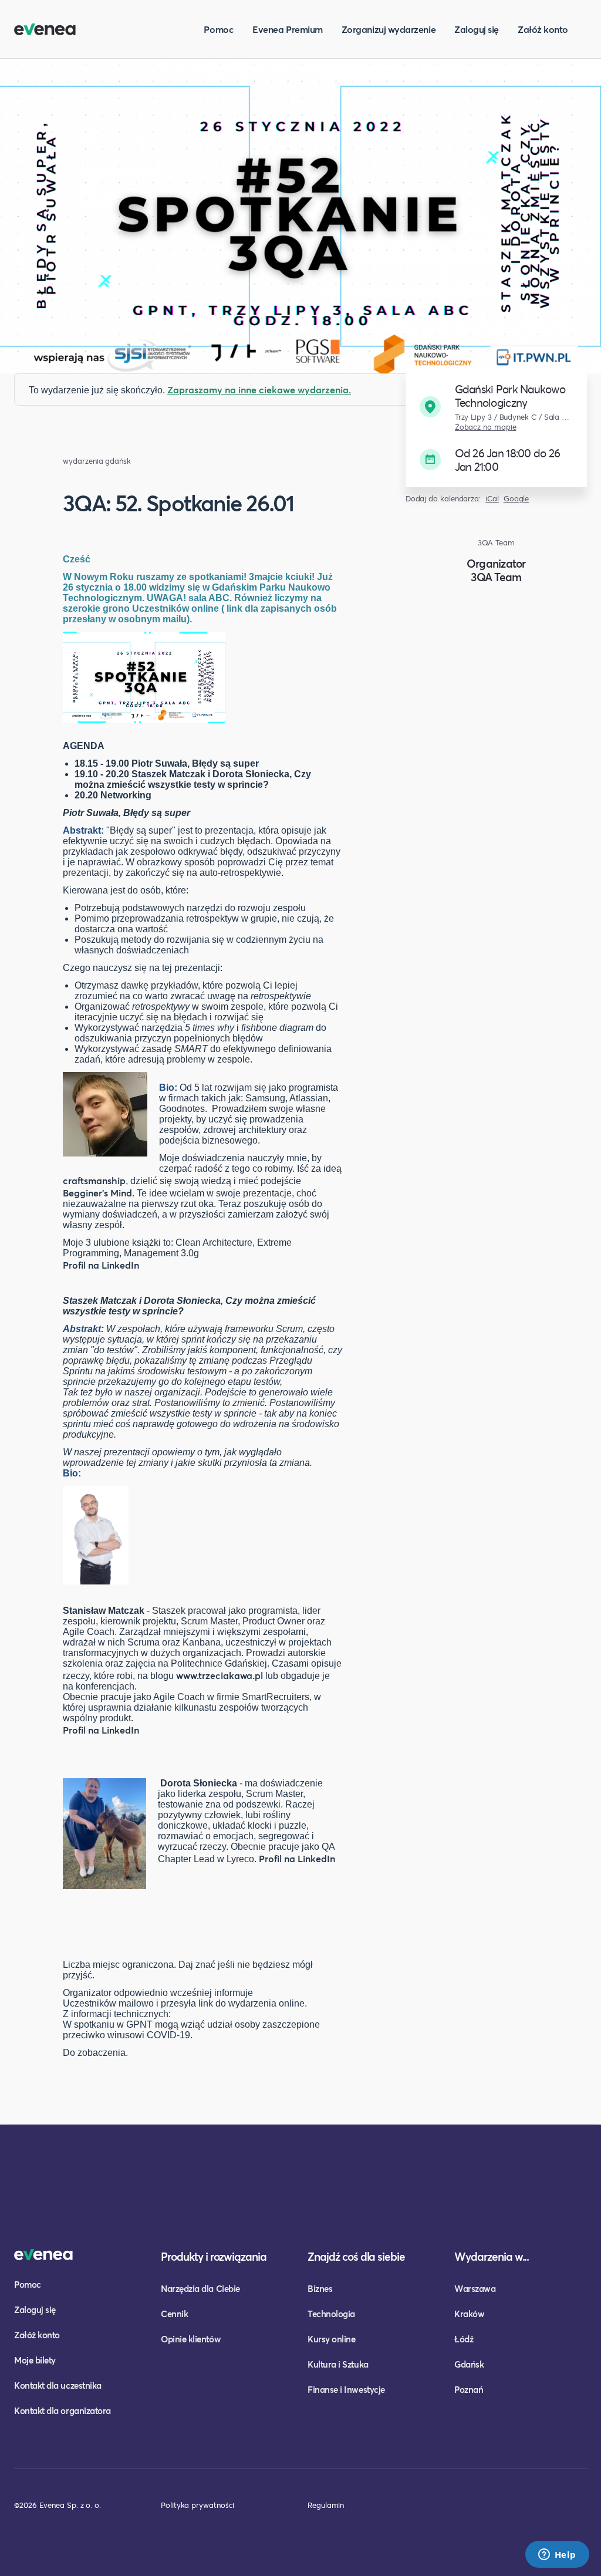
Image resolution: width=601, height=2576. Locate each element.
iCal (492, 499)
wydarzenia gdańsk (97, 461)
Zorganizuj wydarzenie (389, 29)
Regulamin (326, 2505)
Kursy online (331, 2339)
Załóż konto (543, 29)
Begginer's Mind (97, 1193)
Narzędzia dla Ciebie (200, 2288)
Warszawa (475, 2288)
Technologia (331, 2314)
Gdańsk (469, 2364)
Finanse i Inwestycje (346, 2389)
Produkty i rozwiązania (214, 2256)
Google (516, 499)
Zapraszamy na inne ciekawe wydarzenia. (259, 390)
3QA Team (496, 577)
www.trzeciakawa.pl (220, 1675)
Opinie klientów (191, 2339)
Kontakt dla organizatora (63, 2410)
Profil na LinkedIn (101, 1265)
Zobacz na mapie (486, 427)
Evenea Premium (288, 29)
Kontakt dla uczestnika (58, 2385)
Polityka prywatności (197, 2505)
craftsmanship (94, 1180)
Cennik (174, 2314)
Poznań (469, 2389)
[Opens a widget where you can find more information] (557, 2555)
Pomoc (219, 29)
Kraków (469, 2314)
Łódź (464, 2339)
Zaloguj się (477, 29)
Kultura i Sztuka (338, 2364)
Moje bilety (35, 2360)
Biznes (320, 2288)
